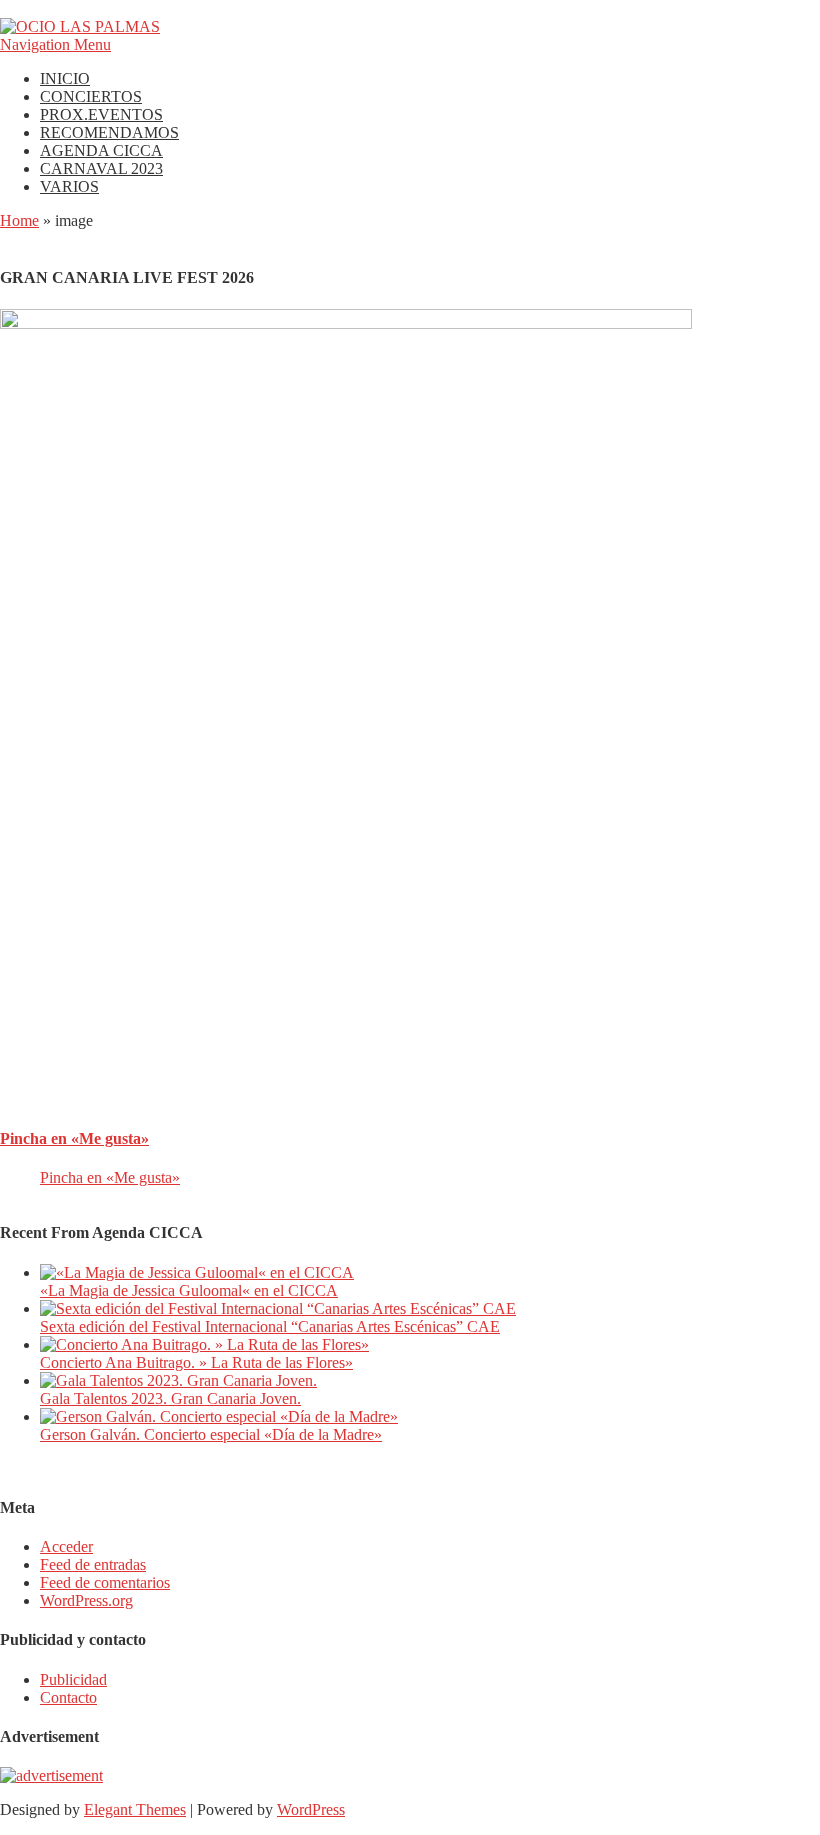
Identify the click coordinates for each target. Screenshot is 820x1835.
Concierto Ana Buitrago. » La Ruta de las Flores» (196, 1362)
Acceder (66, 1546)
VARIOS (69, 186)
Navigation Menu (55, 44)
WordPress (311, 1809)
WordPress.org (86, 1600)
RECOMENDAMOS (109, 132)
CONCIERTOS (91, 96)
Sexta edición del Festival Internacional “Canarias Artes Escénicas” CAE (270, 1326)
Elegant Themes (135, 1809)
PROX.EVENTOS (101, 114)
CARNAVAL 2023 (101, 168)
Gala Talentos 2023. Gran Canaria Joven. (170, 1398)
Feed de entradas (93, 1564)
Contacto (68, 1697)
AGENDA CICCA (101, 150)
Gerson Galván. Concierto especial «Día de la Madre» (211, 1434)
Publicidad (73, 1679)
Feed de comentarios (105, 1582)
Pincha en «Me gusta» (74, 1138)
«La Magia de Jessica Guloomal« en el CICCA (189, 1290)
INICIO (65, 78)
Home (19, 220)
